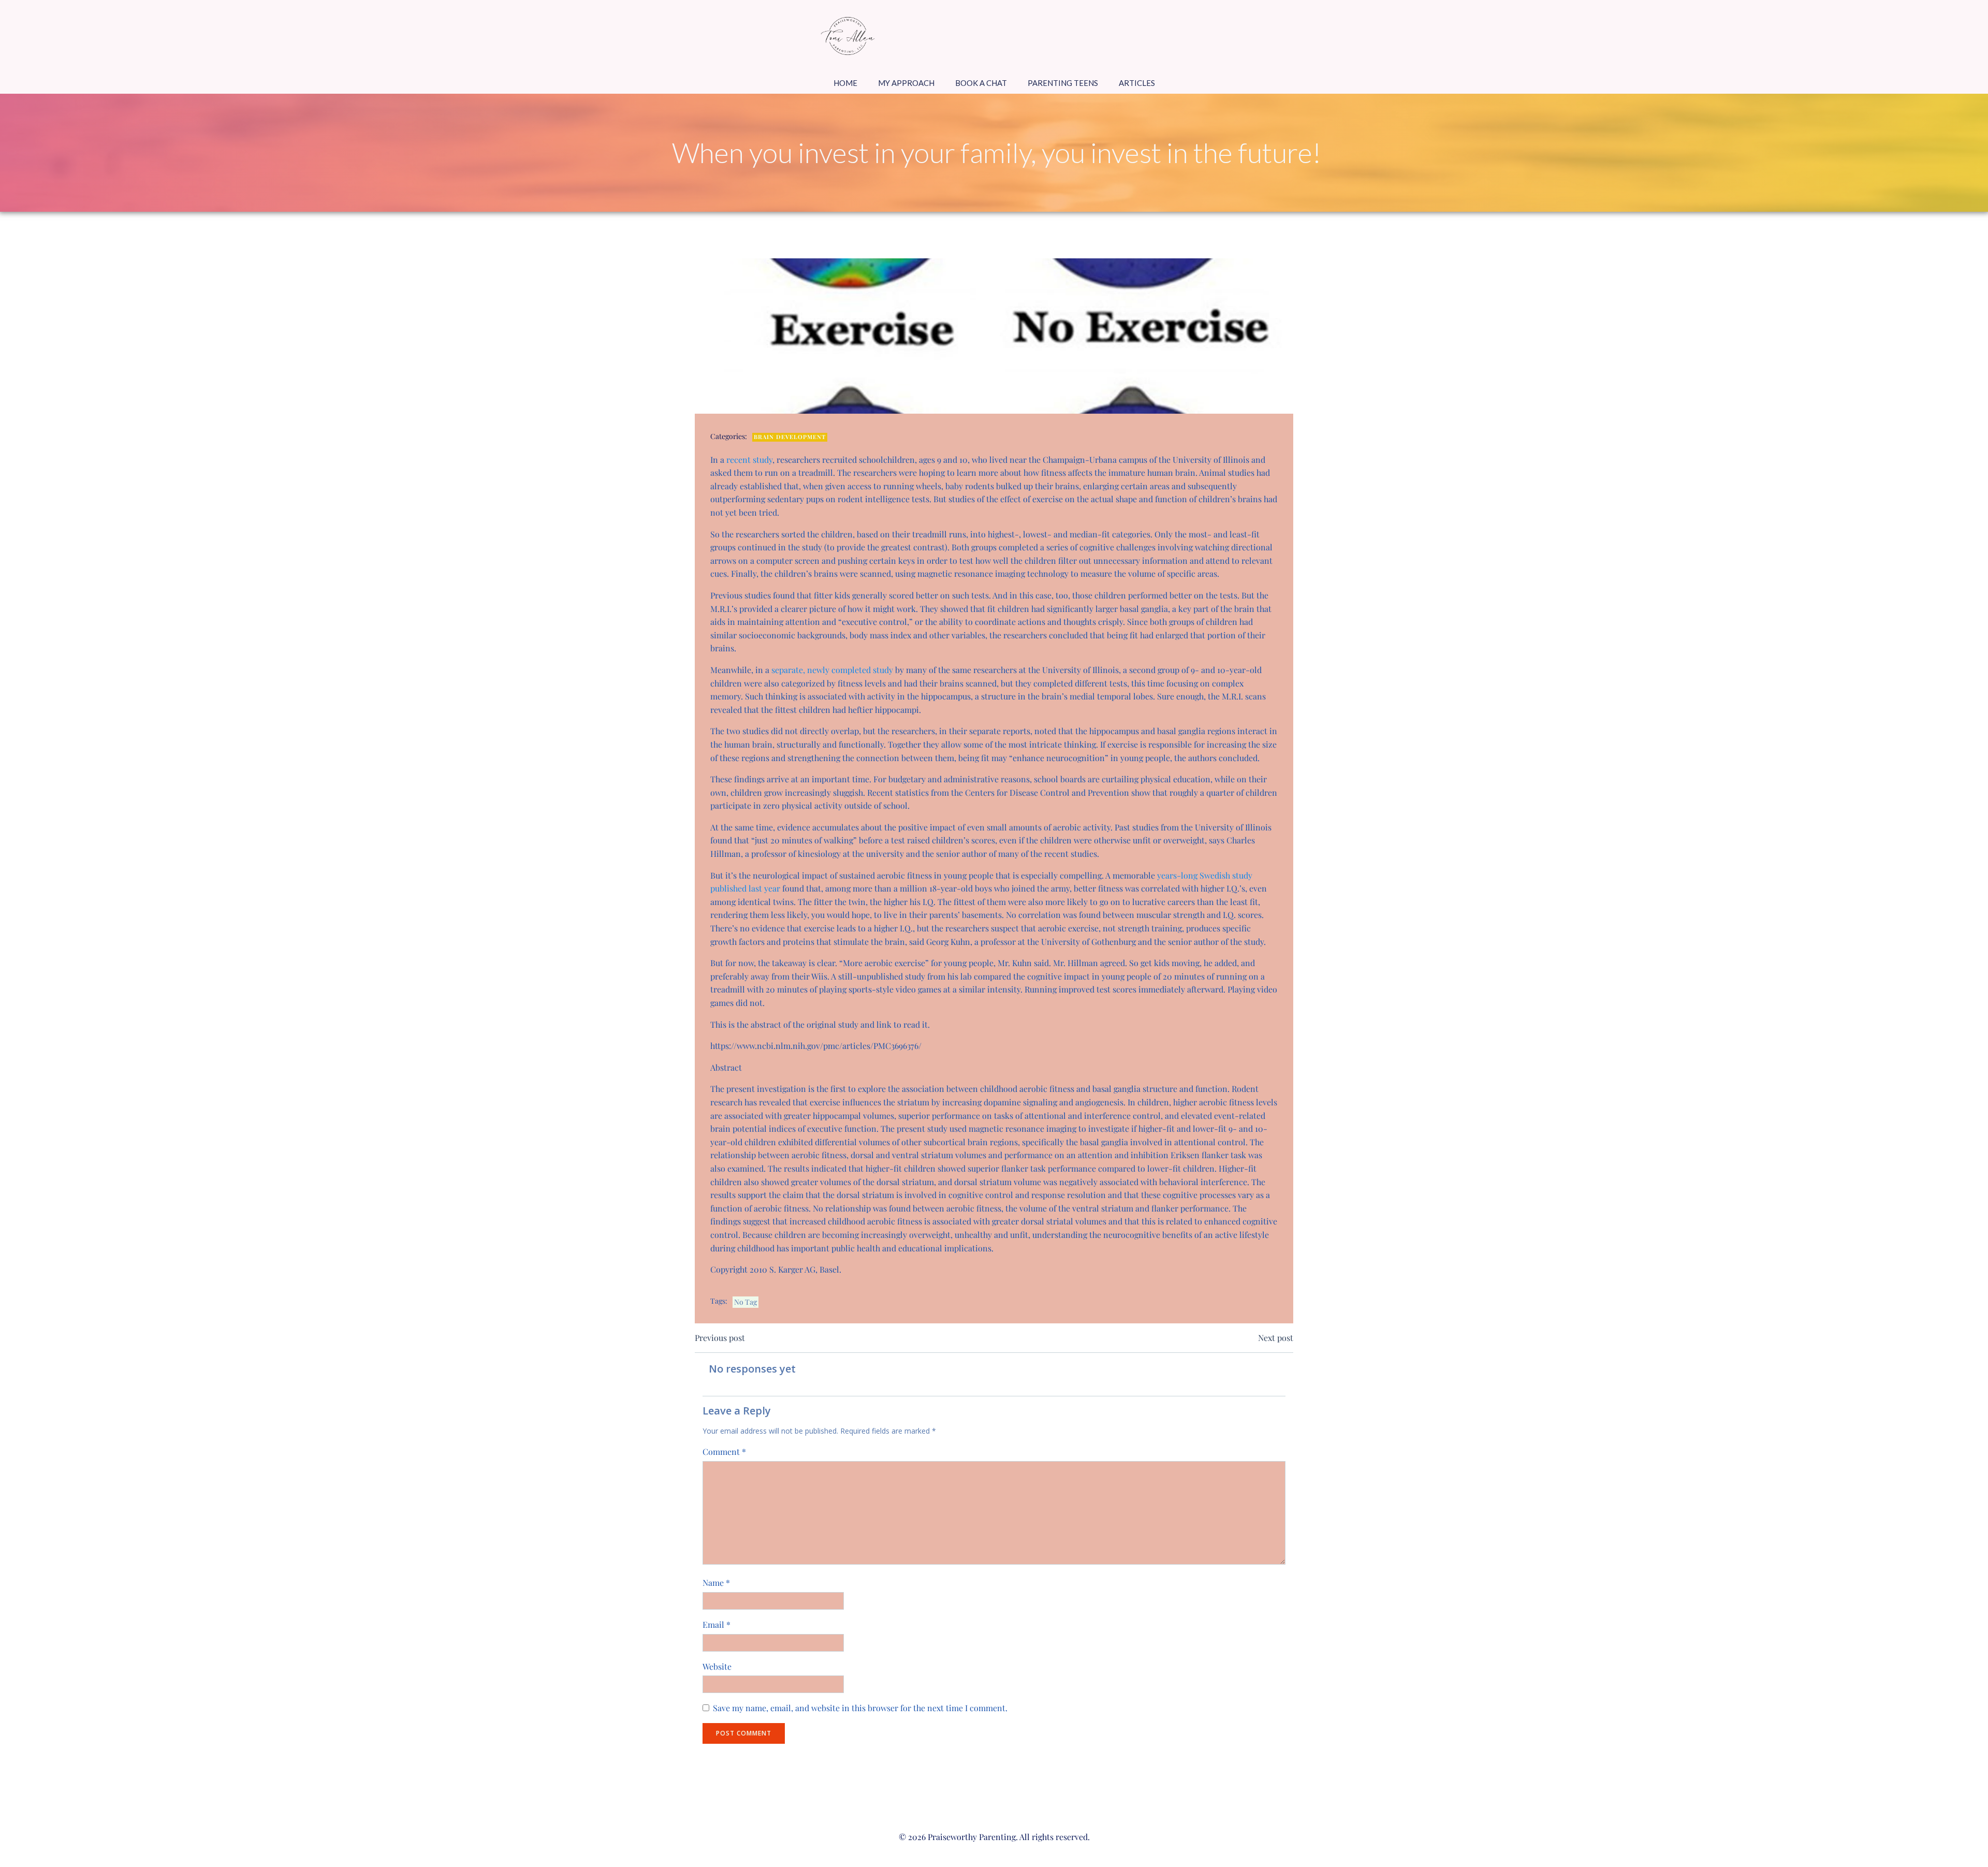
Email (717, 1624)
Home (845, 83)
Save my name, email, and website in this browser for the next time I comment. (860, 1708)
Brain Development (790, 437)
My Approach (906, 83)
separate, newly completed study (832, 670)
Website (717, 1666)
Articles (1137, 83)
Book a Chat (981, 83)
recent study (749, 460)
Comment (724, 1452)
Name (716, 1582)
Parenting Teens (1063, 83)
